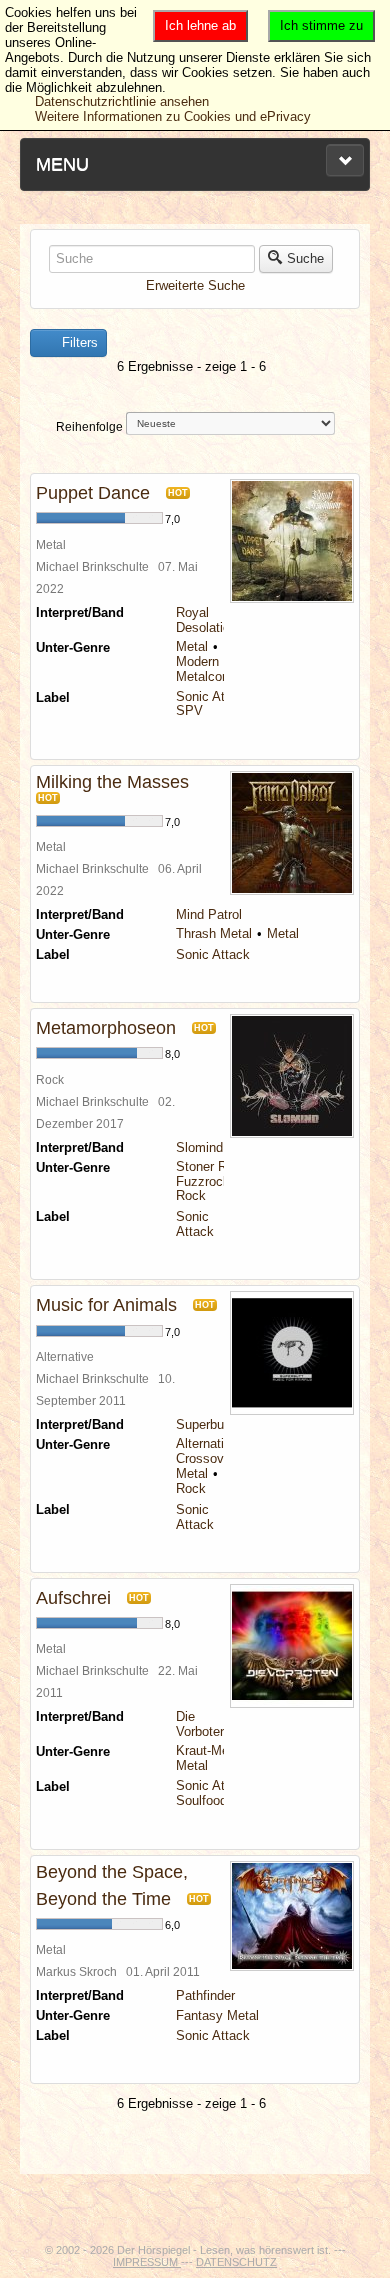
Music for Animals (106, 1305)
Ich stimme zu (321, 25)
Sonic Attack (213, 696)
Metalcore (204, 676)
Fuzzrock (203, 1181)
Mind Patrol (209, 914)
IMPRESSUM (147, 2262)
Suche (305, 258)
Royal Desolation (206, 620)
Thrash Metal (214, 933)
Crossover (205, 1458)
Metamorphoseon (106, 1028)
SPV (189, 710)
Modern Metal (215, 661)
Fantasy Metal (217, 2015)
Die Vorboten (201, 1724)
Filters (78, 342)
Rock (191, 1195)
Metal (192, 646)
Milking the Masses (112, 782)
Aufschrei (73, 1598)
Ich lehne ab (200, 25)
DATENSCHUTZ (236, 2262)
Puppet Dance (93, 493)
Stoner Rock (212, 1166)
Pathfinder (205, 1995)
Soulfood (201, 1800)
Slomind (199, 1147)
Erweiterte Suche (195, 285)
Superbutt (204, 1424)
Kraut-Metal (209, 1750)
